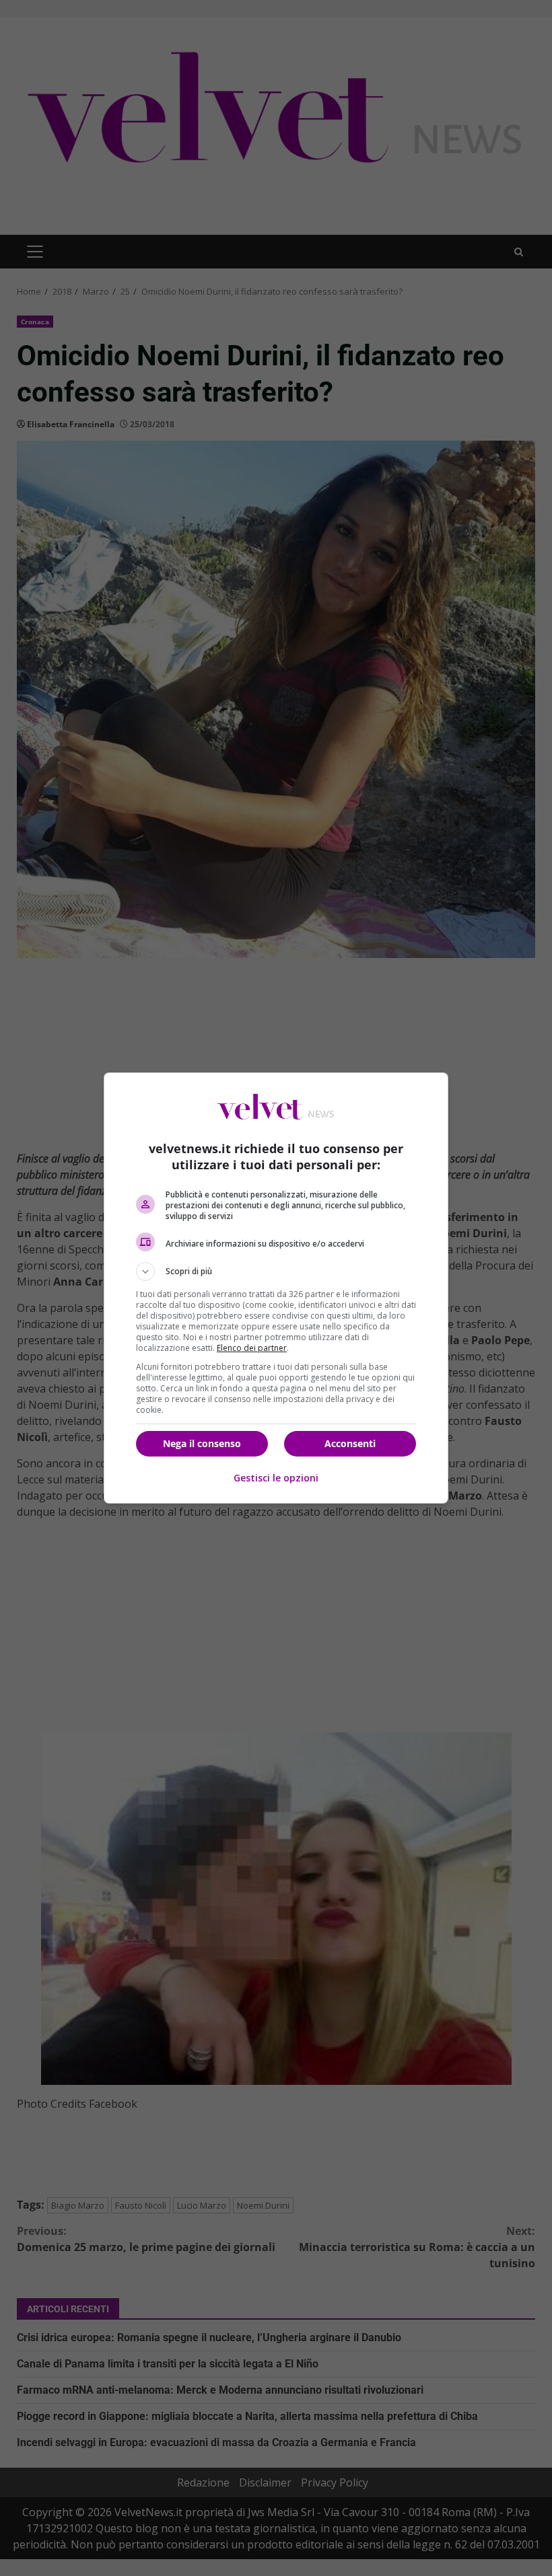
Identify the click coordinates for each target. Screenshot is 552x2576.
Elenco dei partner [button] (252, 1348)
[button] (276, 1272)
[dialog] (276, 1288)
